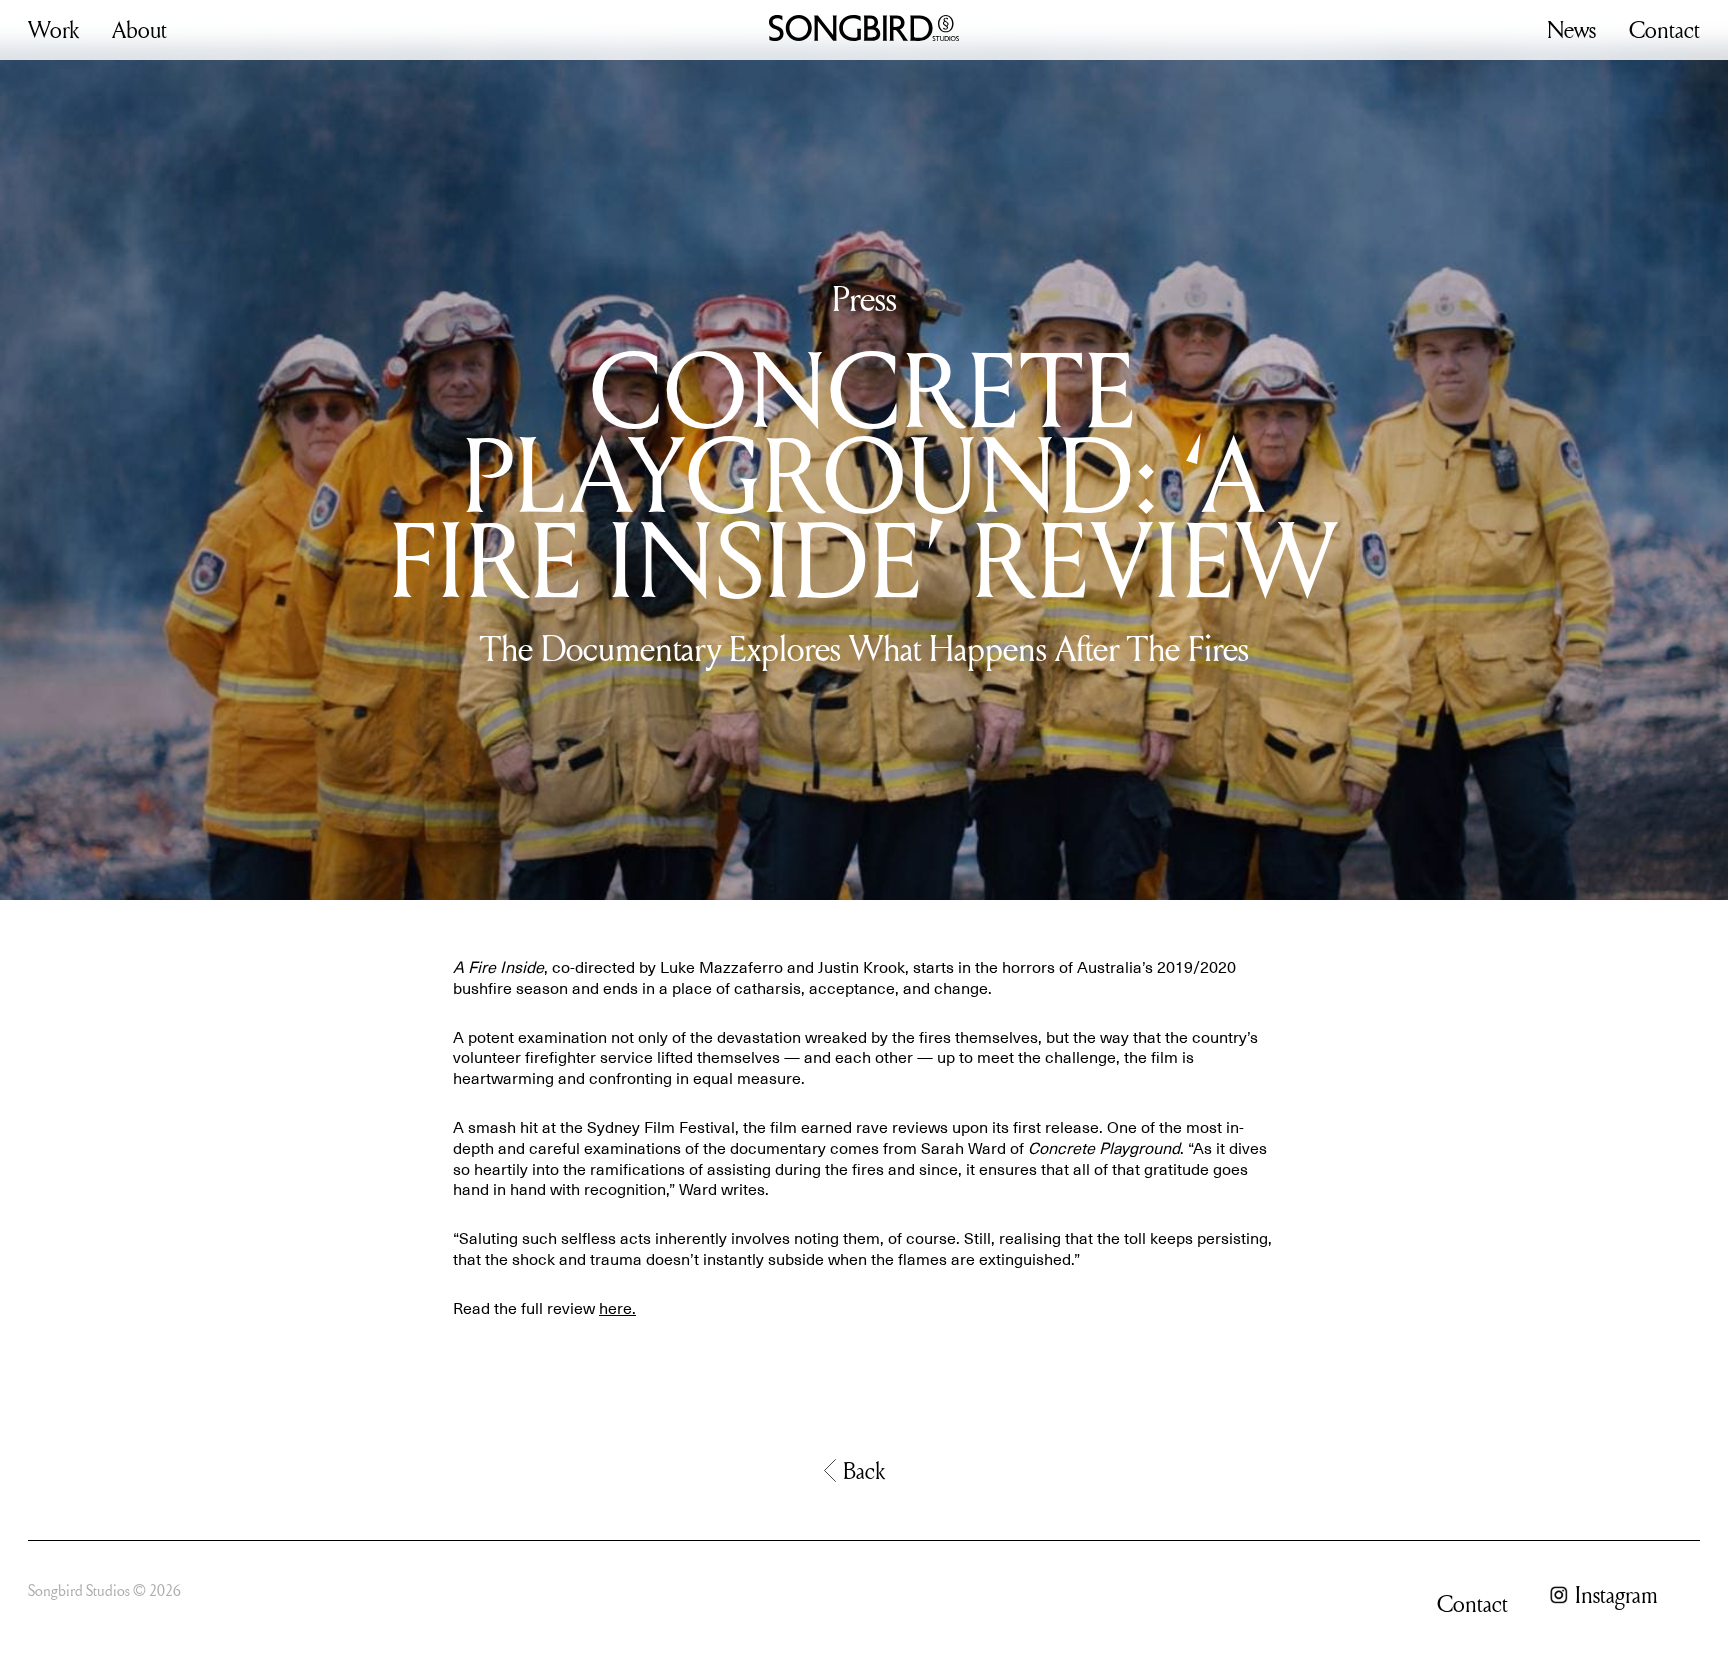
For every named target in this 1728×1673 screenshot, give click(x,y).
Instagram (1616, 1595)
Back (864, 1470)
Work (53, 29)
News (1571, 29)
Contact (1664, 29)
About (139, 29)
